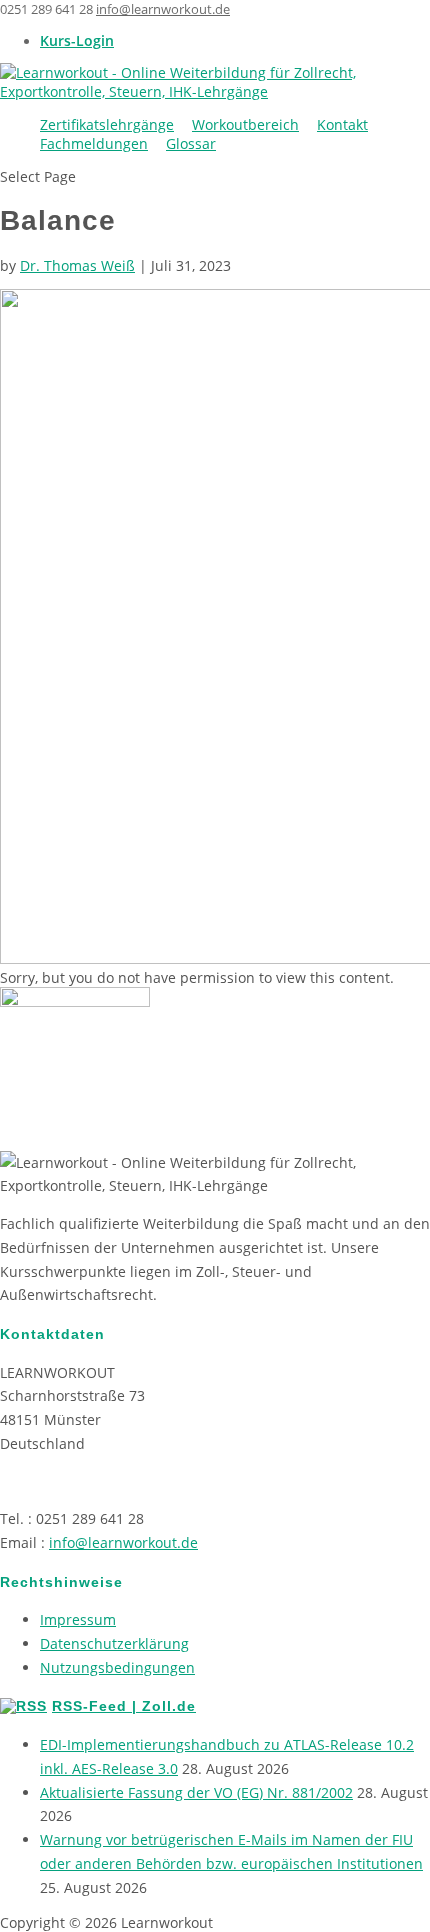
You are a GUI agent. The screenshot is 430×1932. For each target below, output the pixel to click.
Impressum (78, 1619)
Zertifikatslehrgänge (107, 124)
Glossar (191, 143)
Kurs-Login (77, 40)
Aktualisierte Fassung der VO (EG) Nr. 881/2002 (196, 1792)
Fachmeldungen (94, 143)
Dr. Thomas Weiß (77, 265)
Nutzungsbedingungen (117, 1667)
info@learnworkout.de (123, 1542)
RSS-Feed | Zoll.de (124, 1706)
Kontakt (342, 124)
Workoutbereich (245, 124)
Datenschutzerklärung (114, 1643)
